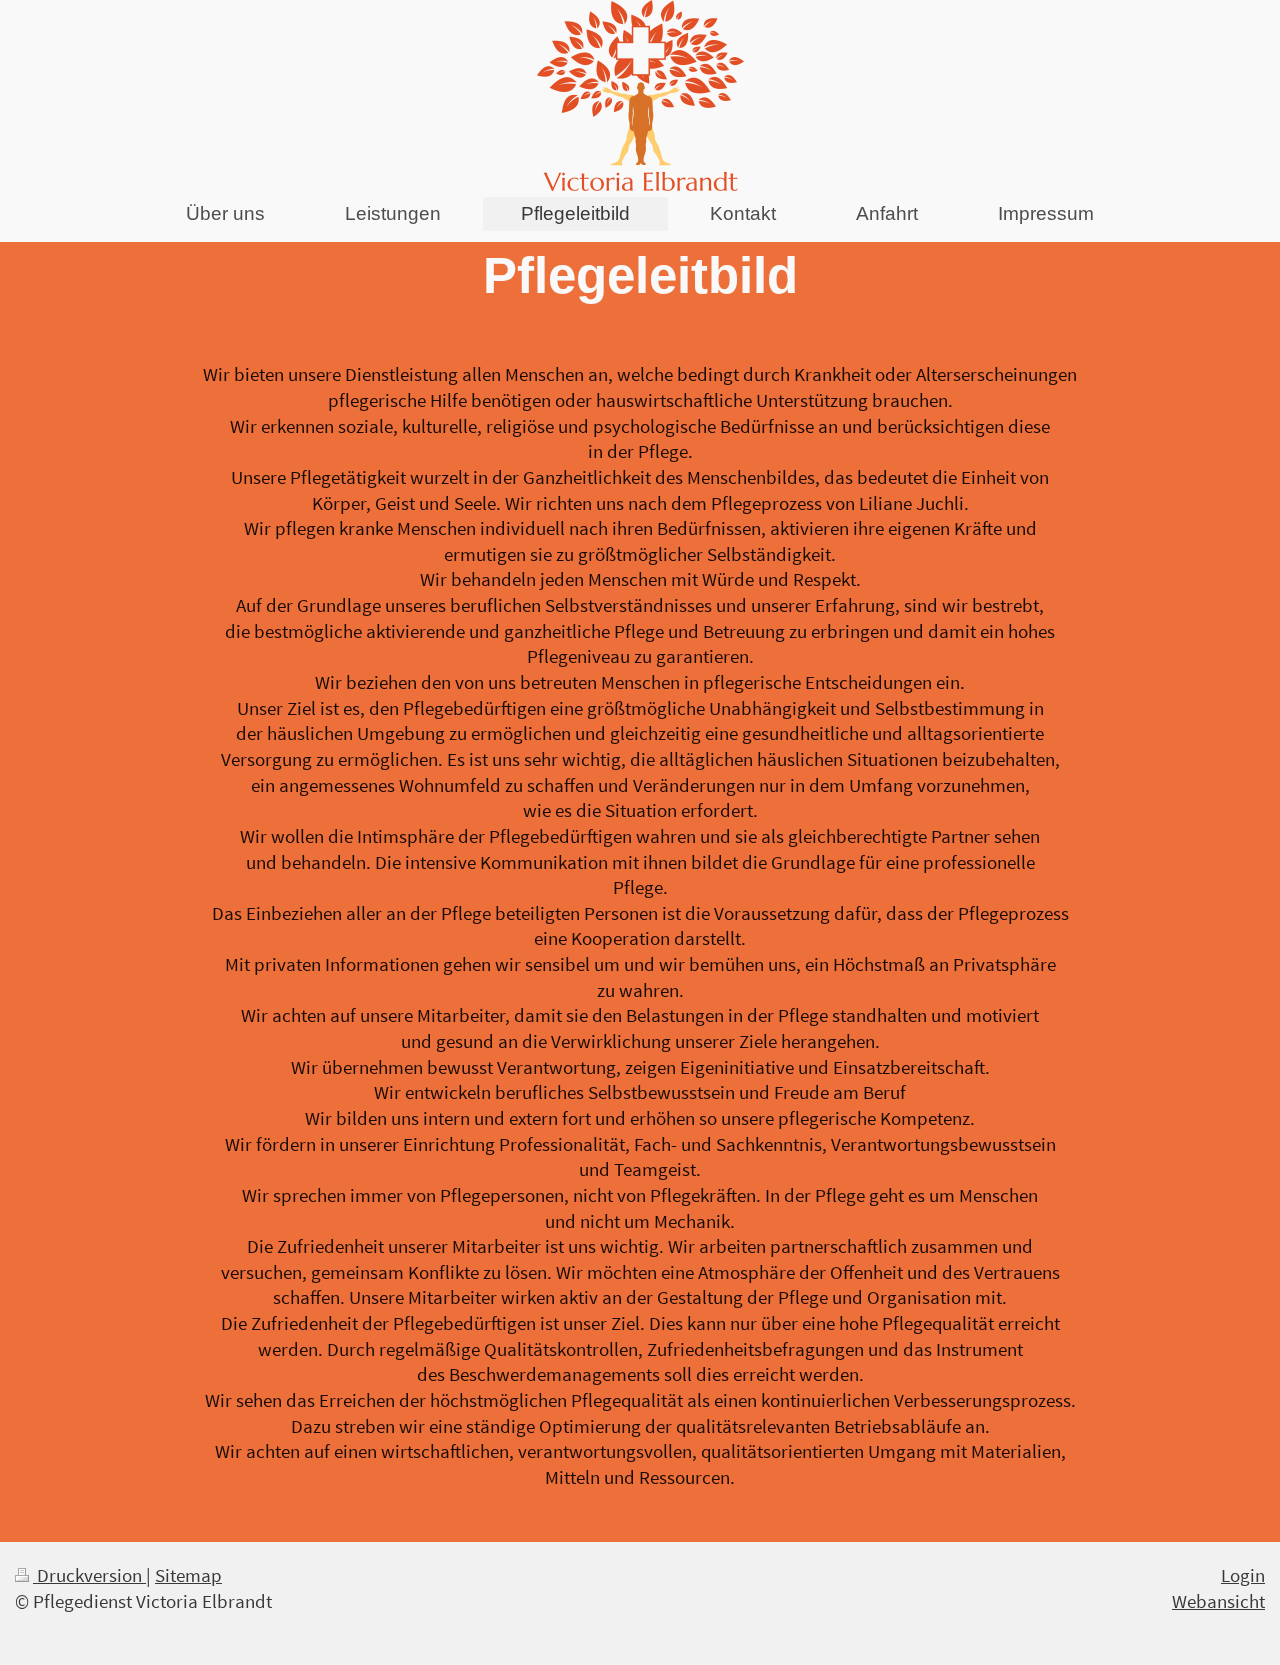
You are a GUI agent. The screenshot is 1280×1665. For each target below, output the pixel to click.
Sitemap (188, 1575)
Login (1243, 1575)
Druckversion (89, 1575)
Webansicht (1218, 1601)
